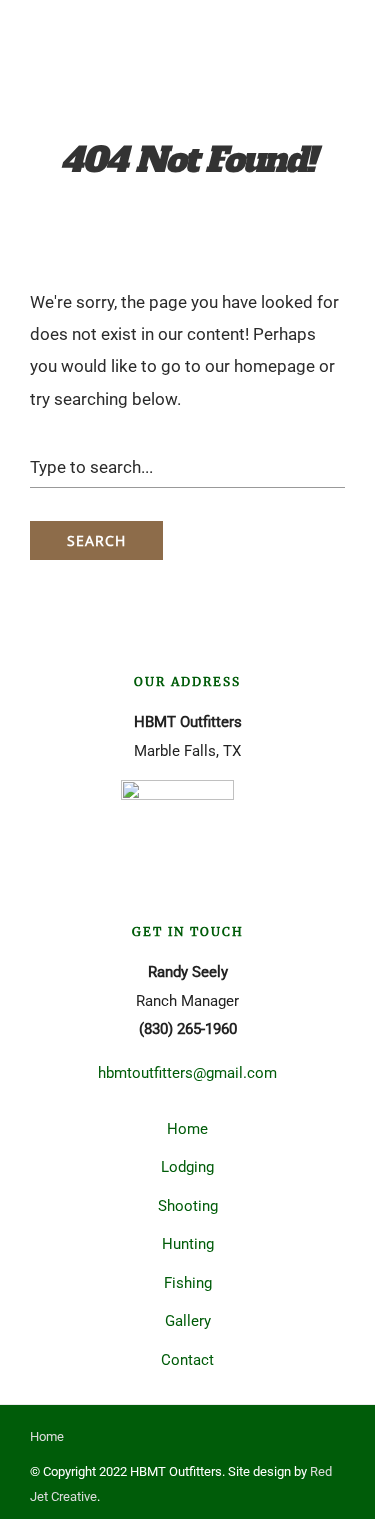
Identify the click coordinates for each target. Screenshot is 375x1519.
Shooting (188, 1206)
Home (187, 1129)
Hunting (188, 1244)
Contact (187, 1360)
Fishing (188, 1283)
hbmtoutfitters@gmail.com (187, 1073)
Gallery (188, 1321)
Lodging (187, 1167)
